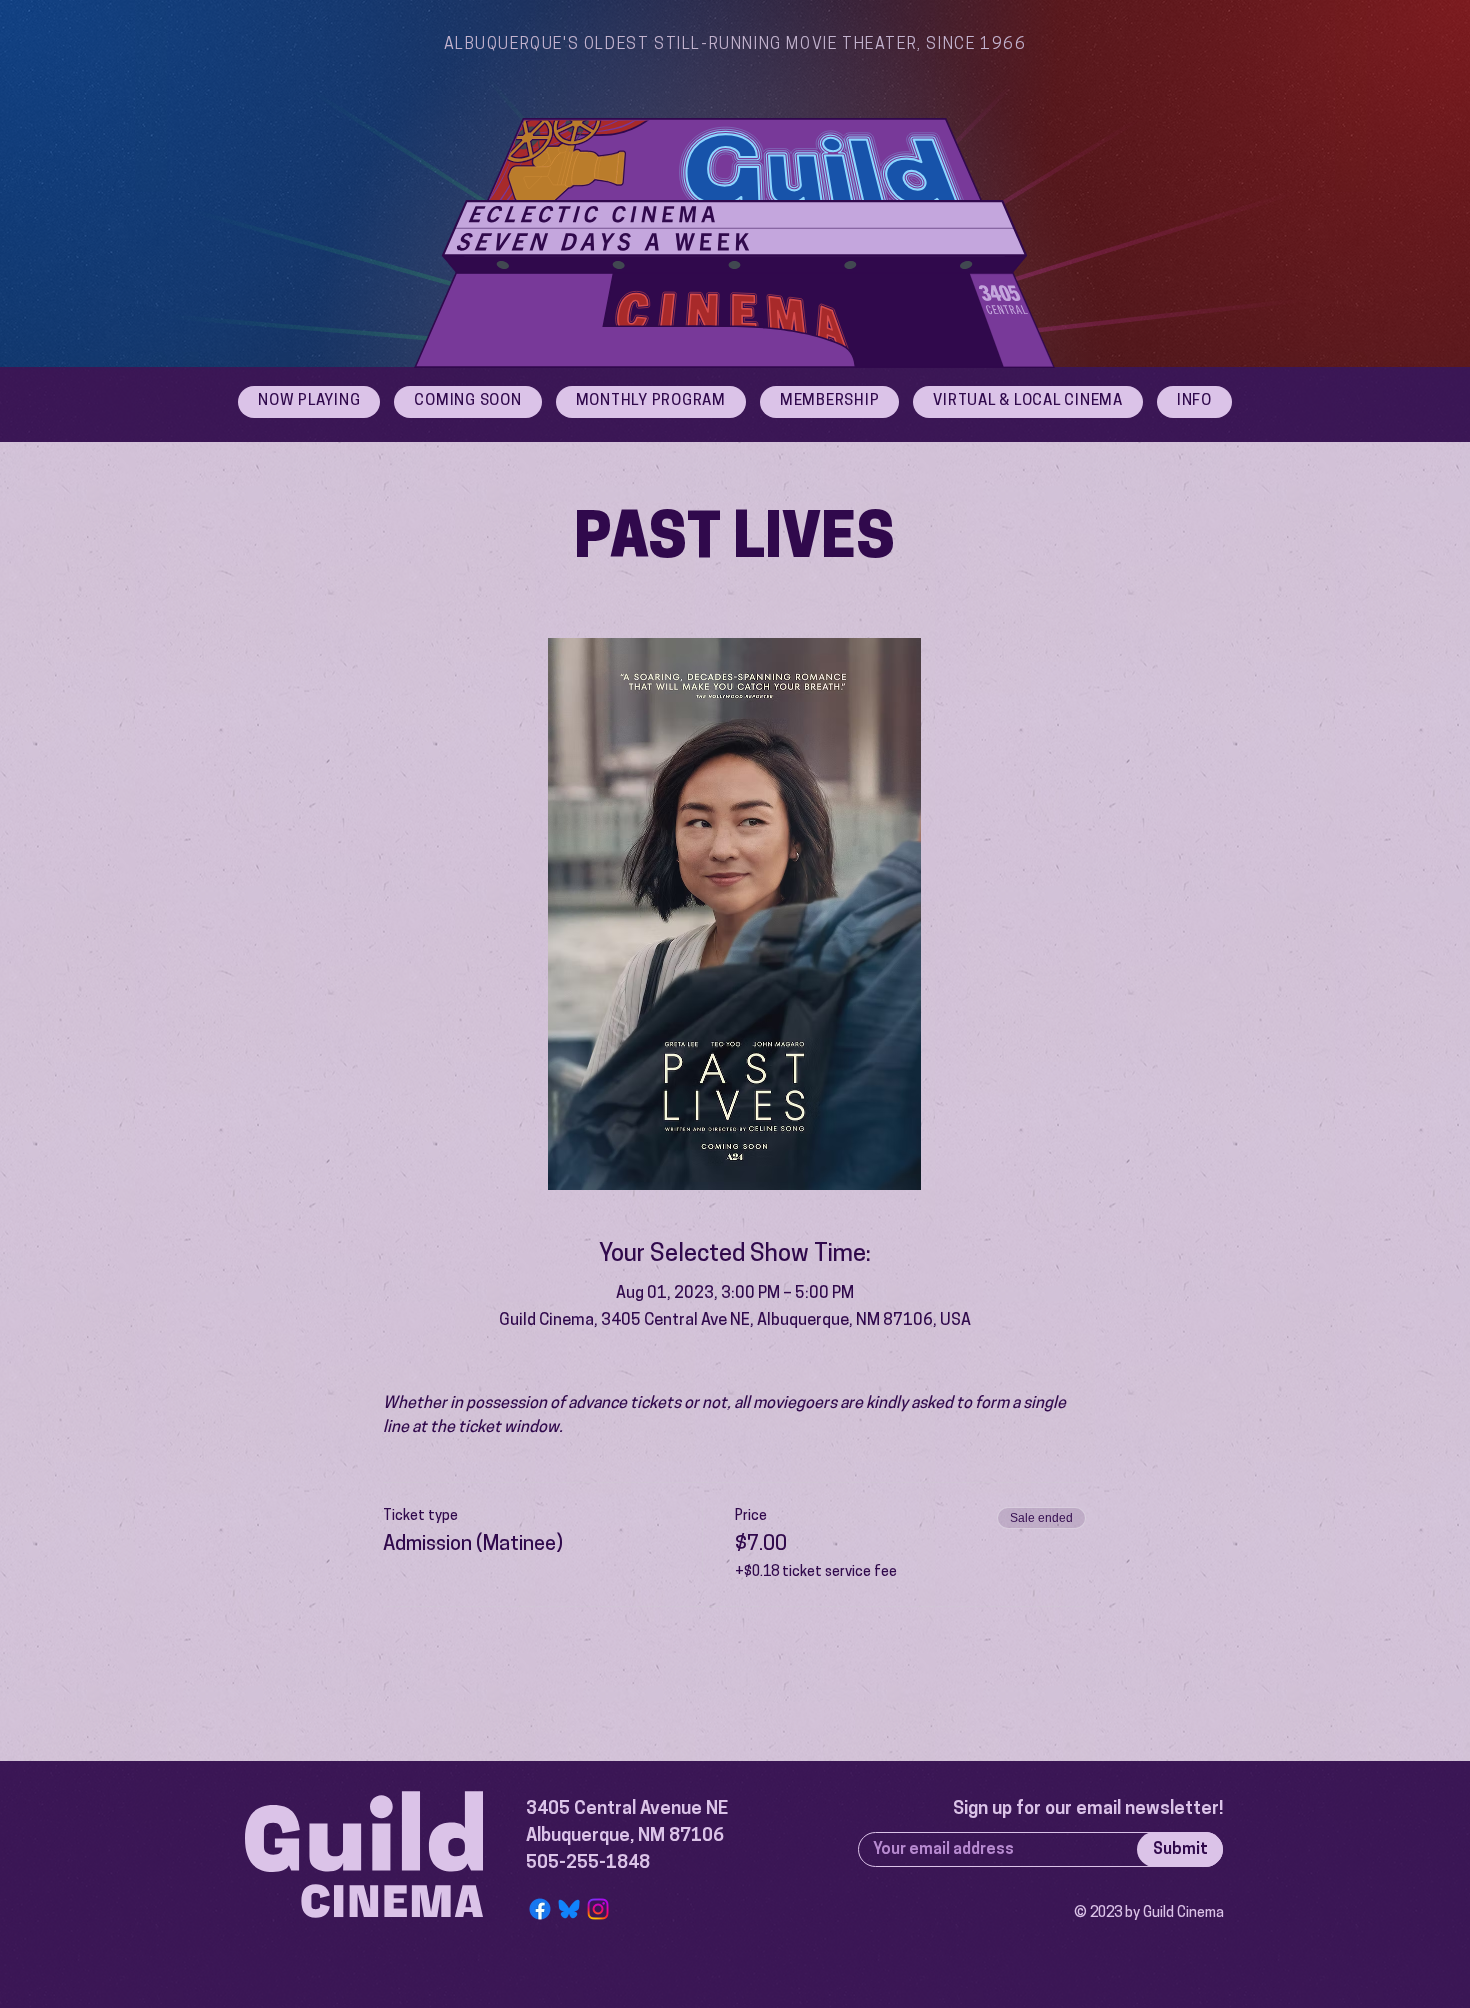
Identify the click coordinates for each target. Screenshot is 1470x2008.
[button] (1194, 402)
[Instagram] (598, 1909)
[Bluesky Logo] (569, 1909)
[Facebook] (540, 1909)
